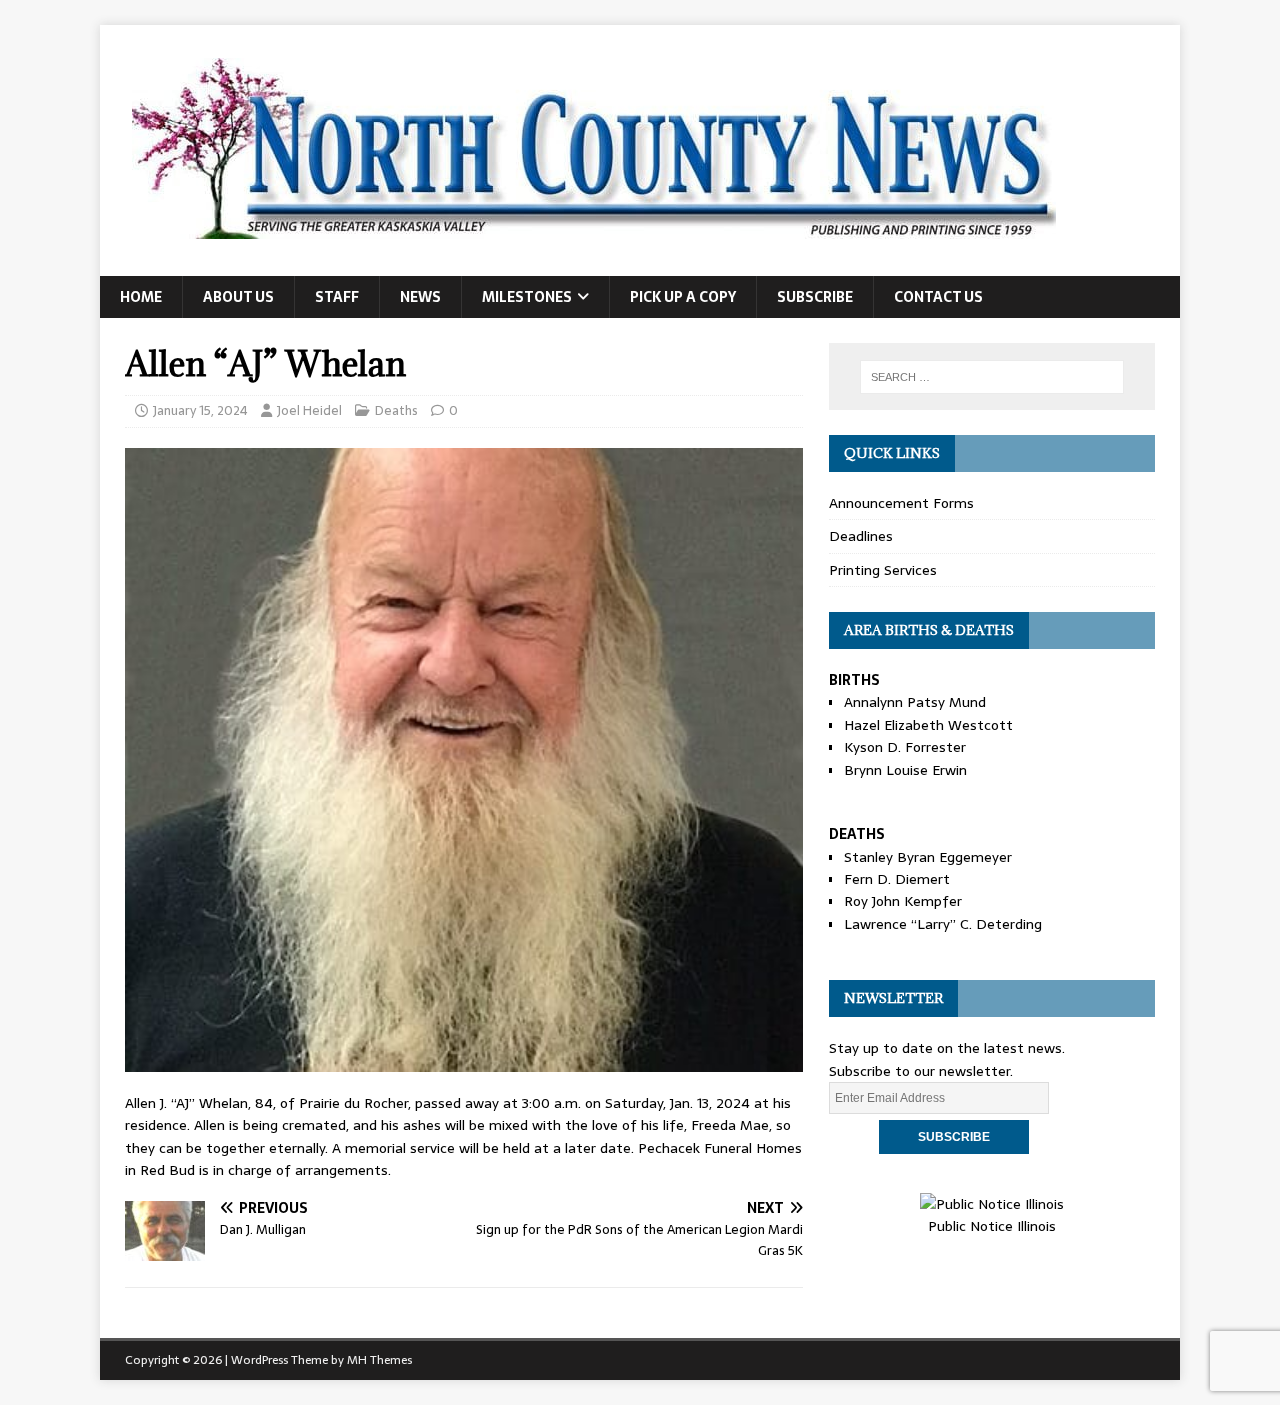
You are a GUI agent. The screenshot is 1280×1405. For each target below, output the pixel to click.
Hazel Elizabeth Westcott (928, 725)
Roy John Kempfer (903, 901)
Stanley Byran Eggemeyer (928, 857)
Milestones (527, 297)
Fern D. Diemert (897, 879)
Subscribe (815, 297)
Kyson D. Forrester (905, 747)
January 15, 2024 (200, 410)
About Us (238, 297)
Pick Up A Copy (683, 297)
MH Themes (379, 1360)
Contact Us (938, 297)
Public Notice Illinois (992, 1226)
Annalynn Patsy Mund (915, 702)
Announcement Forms (901, 503)
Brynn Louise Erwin (905, 770)
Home (141, 297)
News (420, 297)
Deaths (396, 410)
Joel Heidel (309, 410)
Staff (337, 297)
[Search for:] (992, 377)
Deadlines (861, 536)
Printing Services (883, 570)
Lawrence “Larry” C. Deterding (943, 924)
